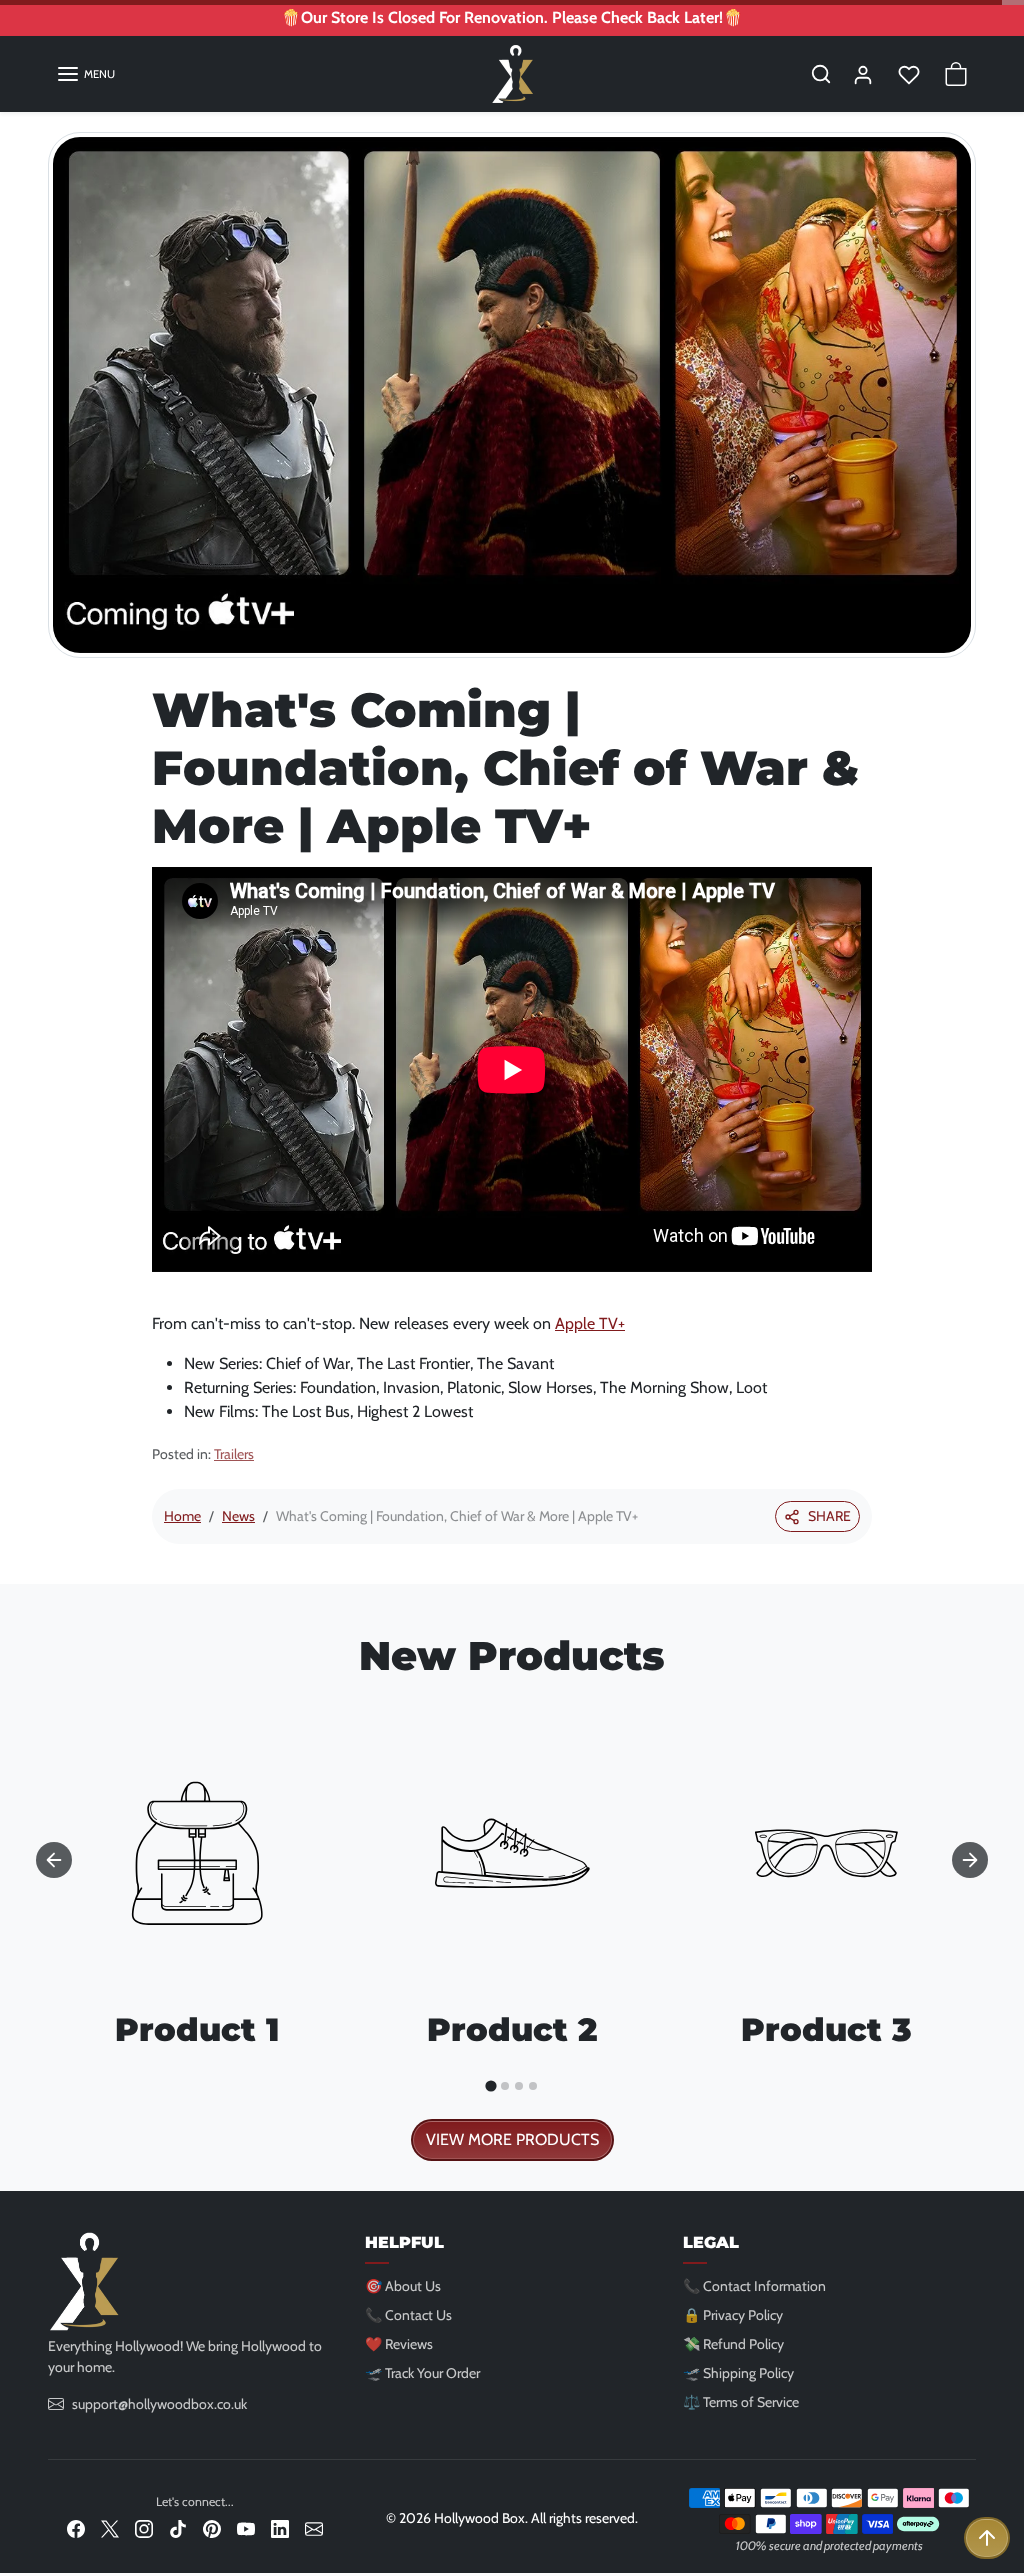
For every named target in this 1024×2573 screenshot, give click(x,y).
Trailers (234, 1454)
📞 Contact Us (408, 2315)
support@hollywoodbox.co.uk (159, 2404)
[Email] (314, 2527)
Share (829, 1516)
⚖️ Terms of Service (741, 2402)
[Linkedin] (280, 2527)
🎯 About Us (403, 2286)
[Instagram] (144, 2527)
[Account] (863, 74)
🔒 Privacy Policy (733, 2315)
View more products (512, 2139)
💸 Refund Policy (733, 2344)
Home (182, 1516)
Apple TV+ (590, 1323)
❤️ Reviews (399, 2344)
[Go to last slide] (54, 1860)
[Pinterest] (212, 2527)
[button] (85, 74)
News (238, 1516)
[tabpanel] (512, 1927)
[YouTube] (246, 2527)
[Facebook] (76, 2527)
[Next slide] (970, 1860)
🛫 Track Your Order (422, 2373)
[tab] (490, 2086)
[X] (110, 2527)
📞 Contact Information (754, 2286)
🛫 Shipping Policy (738, 2373)
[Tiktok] (178, 2527)
